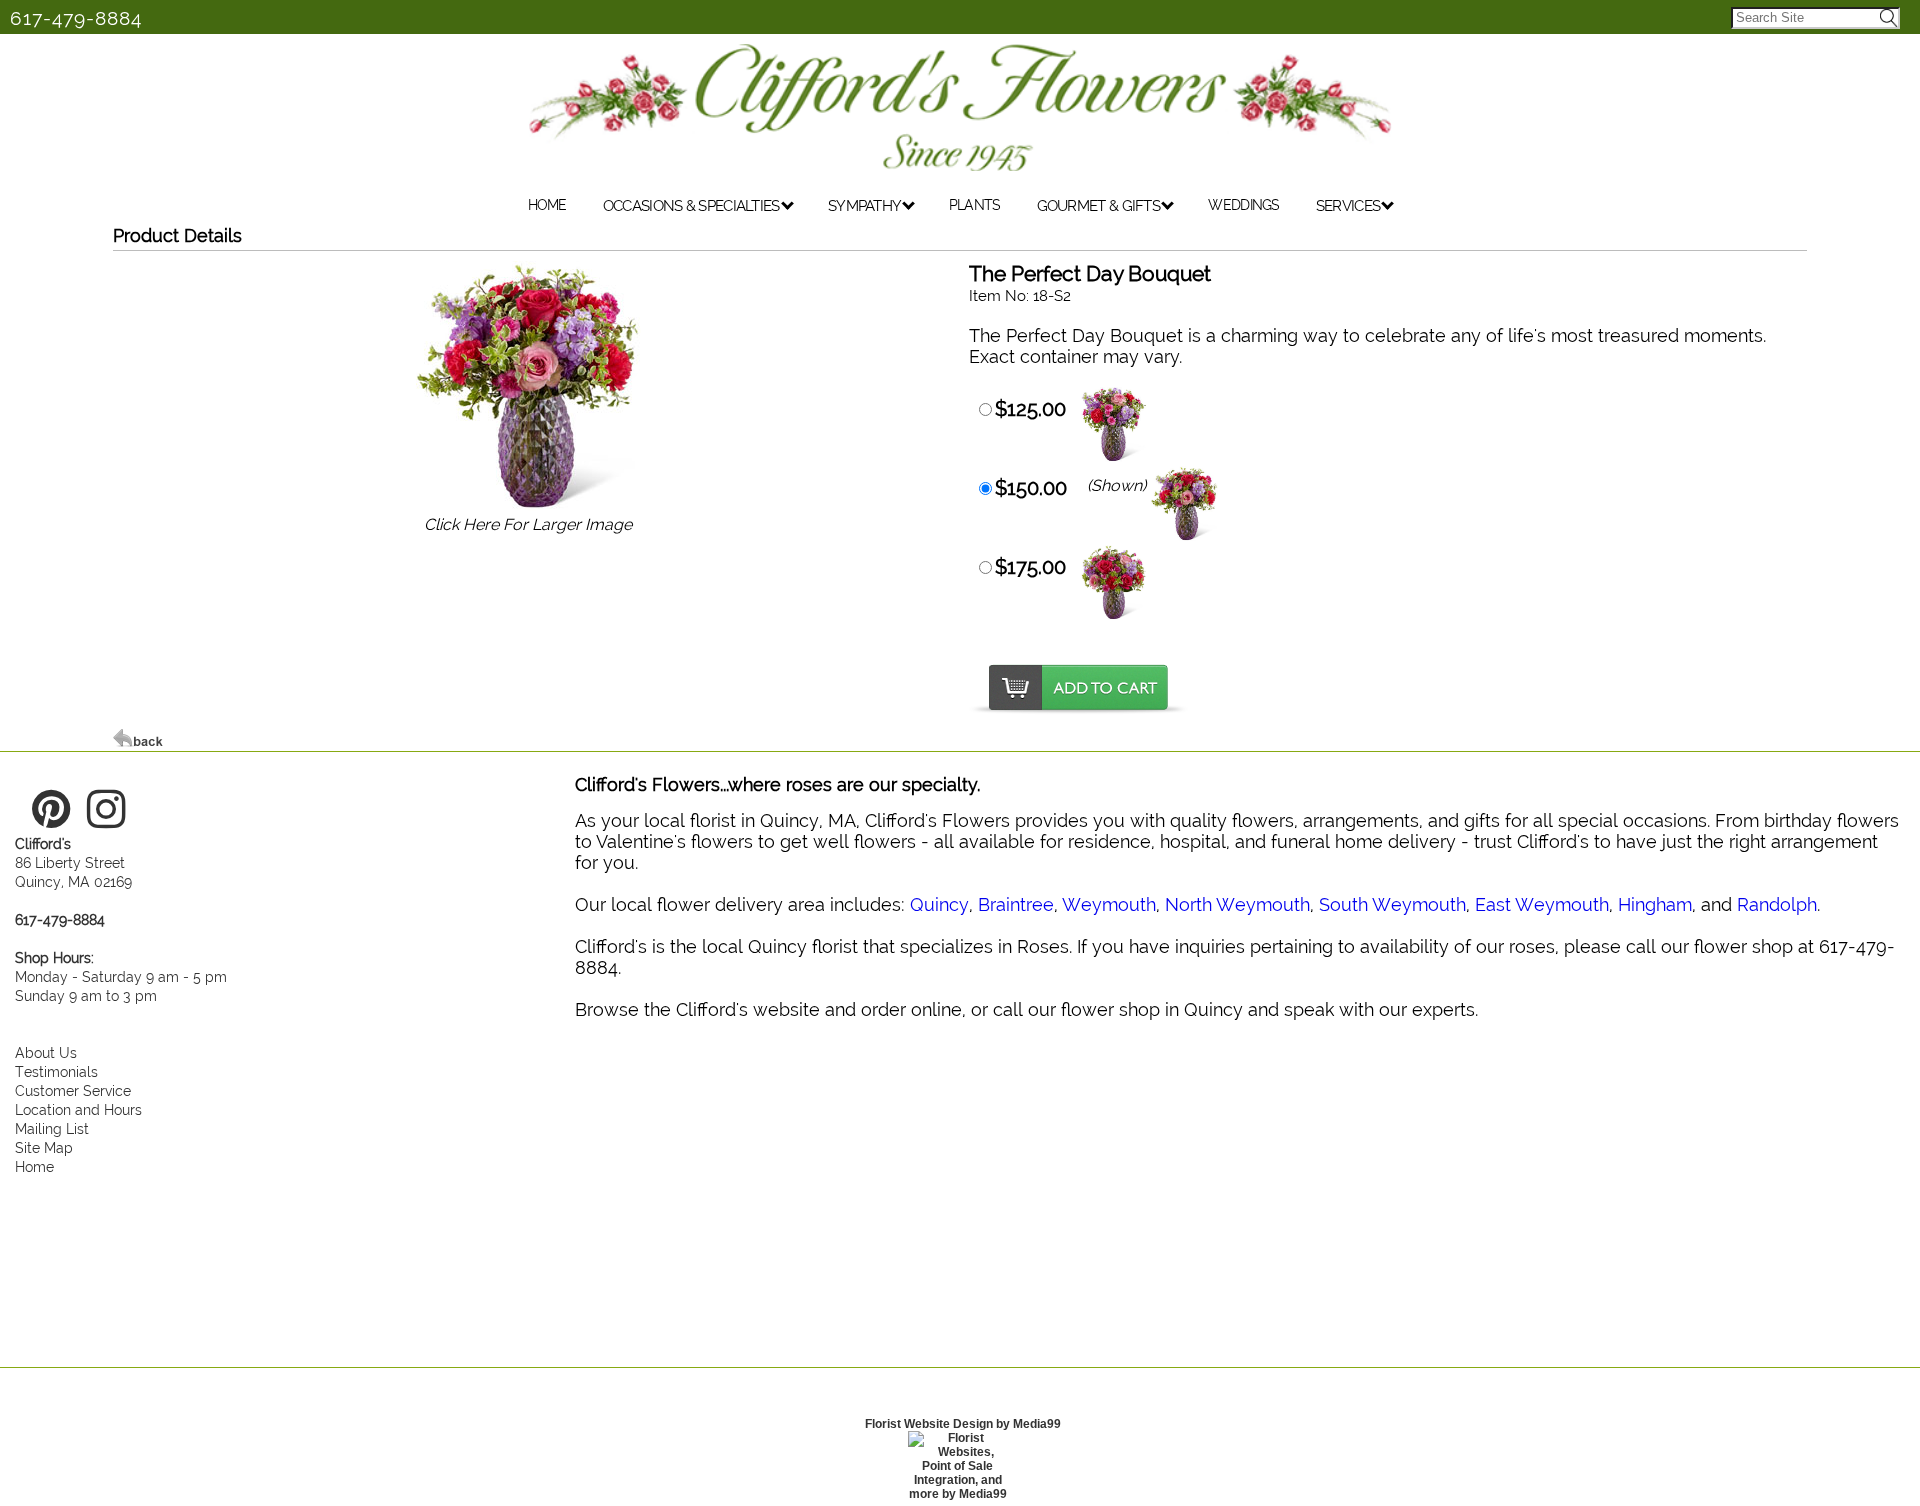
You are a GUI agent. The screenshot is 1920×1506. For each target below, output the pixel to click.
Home (34, 1166)
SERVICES (1350, 206)
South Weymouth (1392, 904)
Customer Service (73, 1090)
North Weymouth (1237, 904)
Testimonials (56, 1071)
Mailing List (52, 1128)
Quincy (939, 904)
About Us (46, 1052)
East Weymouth (1542, 904)
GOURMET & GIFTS (1100, 206)
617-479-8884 (76, 18)
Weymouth (1109, 904)
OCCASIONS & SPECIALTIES (693, 206)
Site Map (44, 1147)
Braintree (1016, 904)
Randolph (1777, 904)
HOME (547, 205)
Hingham (1655, 904)
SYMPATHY (866, 206)
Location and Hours (78, 1109)
